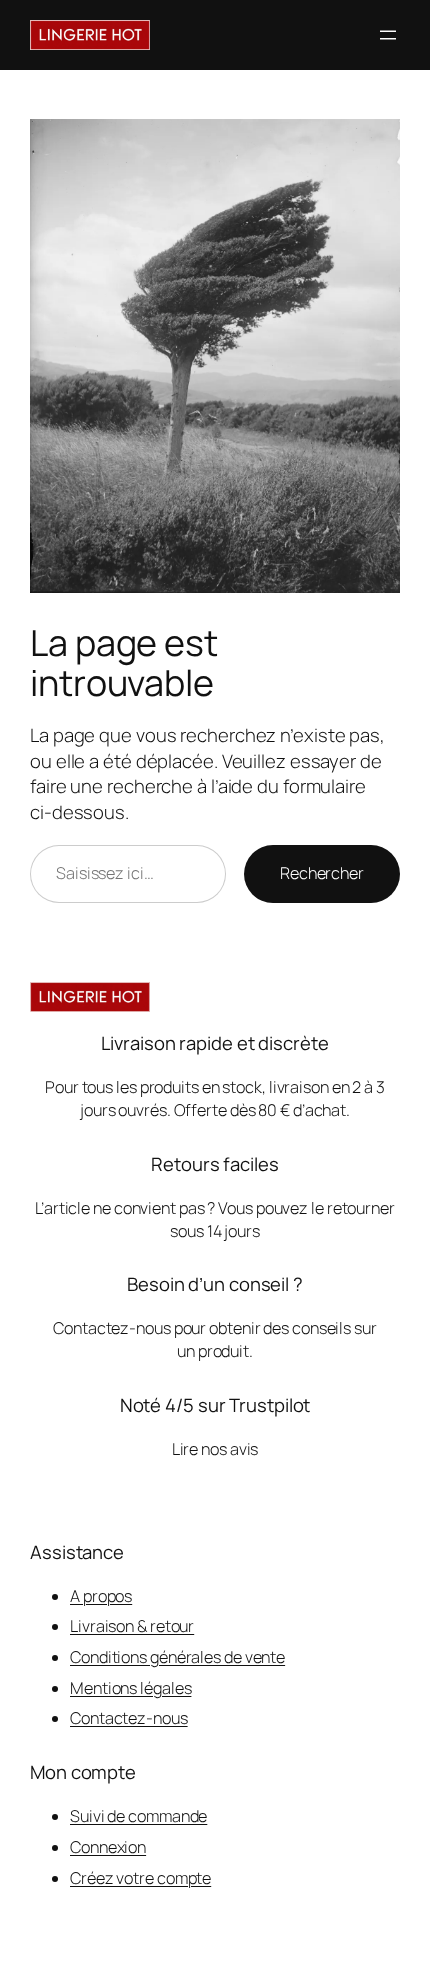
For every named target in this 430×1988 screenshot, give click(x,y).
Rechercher (322, 873)
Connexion (108, 1847)
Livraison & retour (132, 1626)
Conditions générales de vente (177, 1657)
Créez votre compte (140, 1878)
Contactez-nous (129, 1718)
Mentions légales (130, 1688)
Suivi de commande (138, 1816)
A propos (101, 1596)
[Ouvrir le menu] (388, 35)
